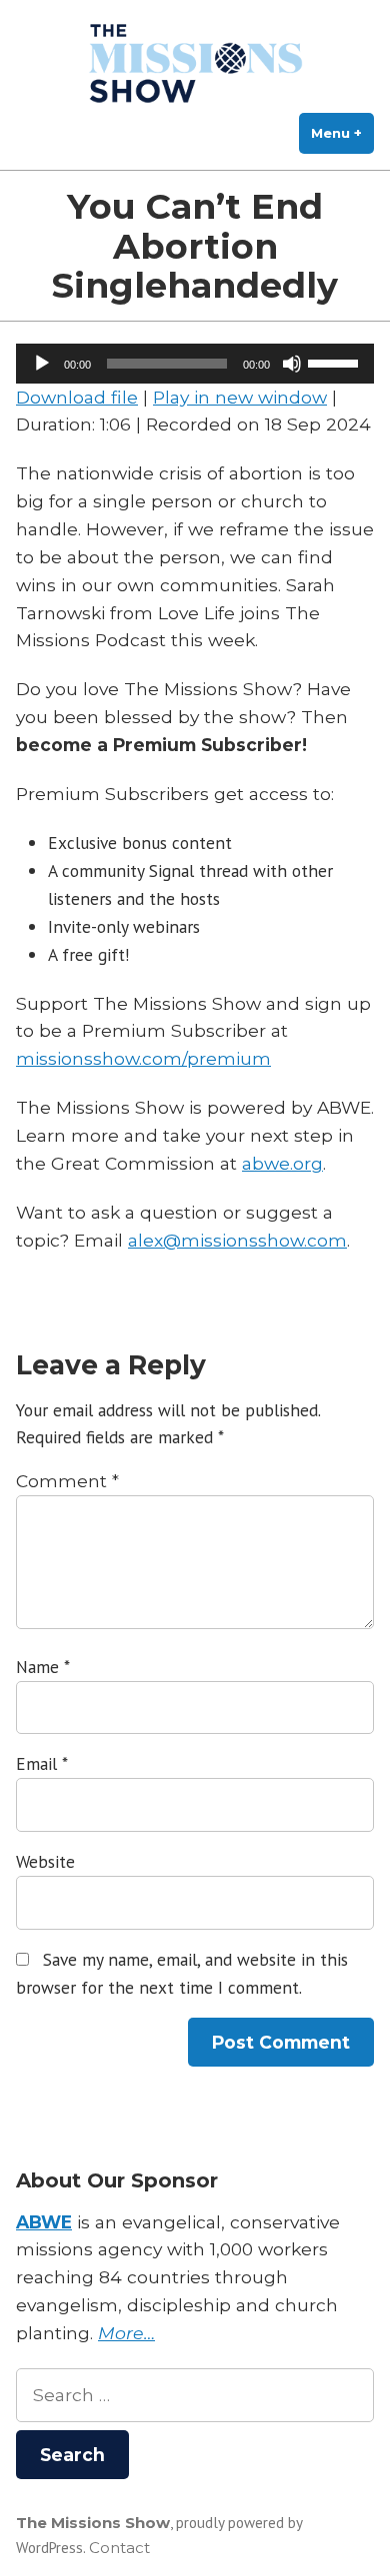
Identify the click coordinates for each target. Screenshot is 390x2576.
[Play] (42, 364)
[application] (195, 364)
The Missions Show (93, 2523)
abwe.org (282, 1163)
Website (45, 1861)
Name (42, 1667)
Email (41, 1763)
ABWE (44, 2222)
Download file (77, 397)
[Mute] (292, 364)
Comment (67, 1481)
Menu (342, 133)
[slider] (336, 362)
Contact (119, 2548)
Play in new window (240, 397)
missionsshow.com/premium (143, 1058)
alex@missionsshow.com (237, 1240)
